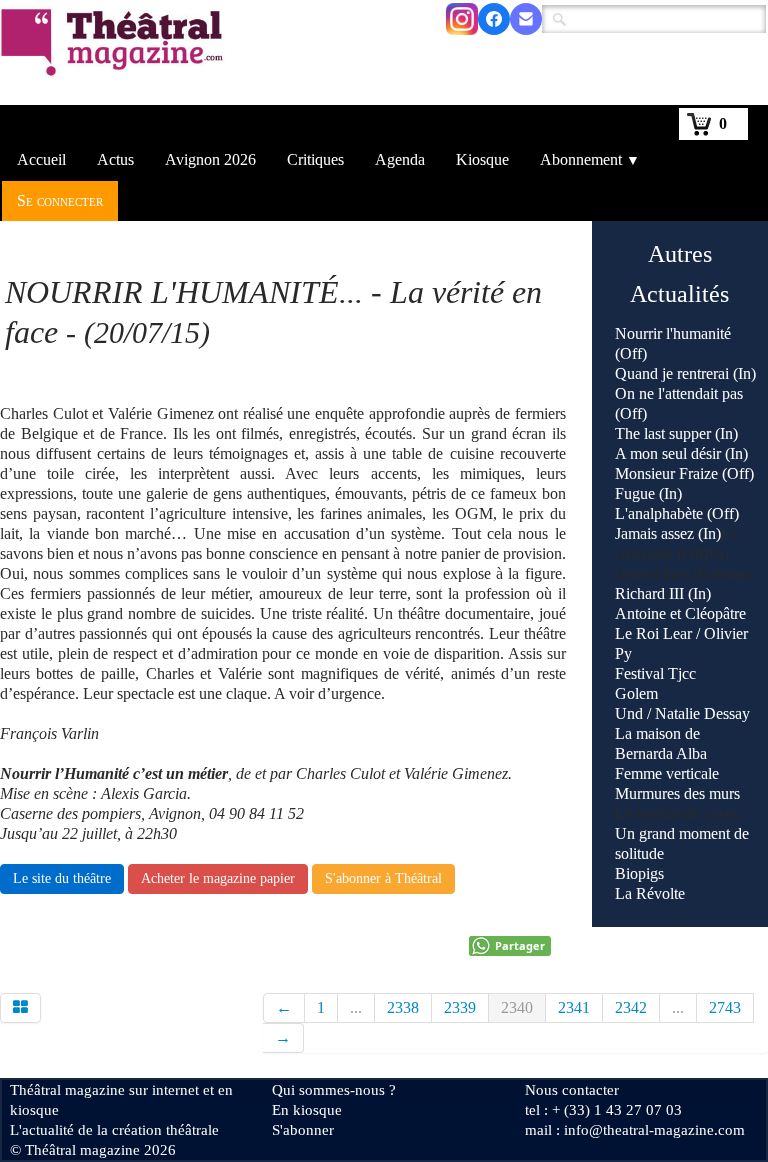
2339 (460, 1007)
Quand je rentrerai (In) (685, 373)
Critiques (315, 159)
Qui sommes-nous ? (334, 1090)
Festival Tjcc (655, 673)
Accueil (41, 159)
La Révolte (650, 893)
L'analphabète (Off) (677, 513)
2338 (403, 1007)
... (356, 1007)
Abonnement (590, 159)
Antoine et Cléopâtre (680, 613)
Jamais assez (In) (668, 533)
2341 (574, 1007)
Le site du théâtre (62, 878)
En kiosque (307, 1110)
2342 (631, 1007)
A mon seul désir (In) (681, 453)
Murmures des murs (677, 793)
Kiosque (482, 159)
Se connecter (60, 200)
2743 (725, 1007)
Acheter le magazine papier (218, 878)
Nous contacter (572, 1090)
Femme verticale (667, 773)
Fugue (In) (648, 493)
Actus (115, 159)
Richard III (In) (663, 593)
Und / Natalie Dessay (682, 713)
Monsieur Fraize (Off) (684, 473)
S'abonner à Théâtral (383, 878)
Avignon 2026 (210, 159)
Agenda (400, 159)
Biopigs (639, 873)
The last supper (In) (676, 433)
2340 (517, 1007)
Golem (636, 693)
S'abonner (303, 1130)
